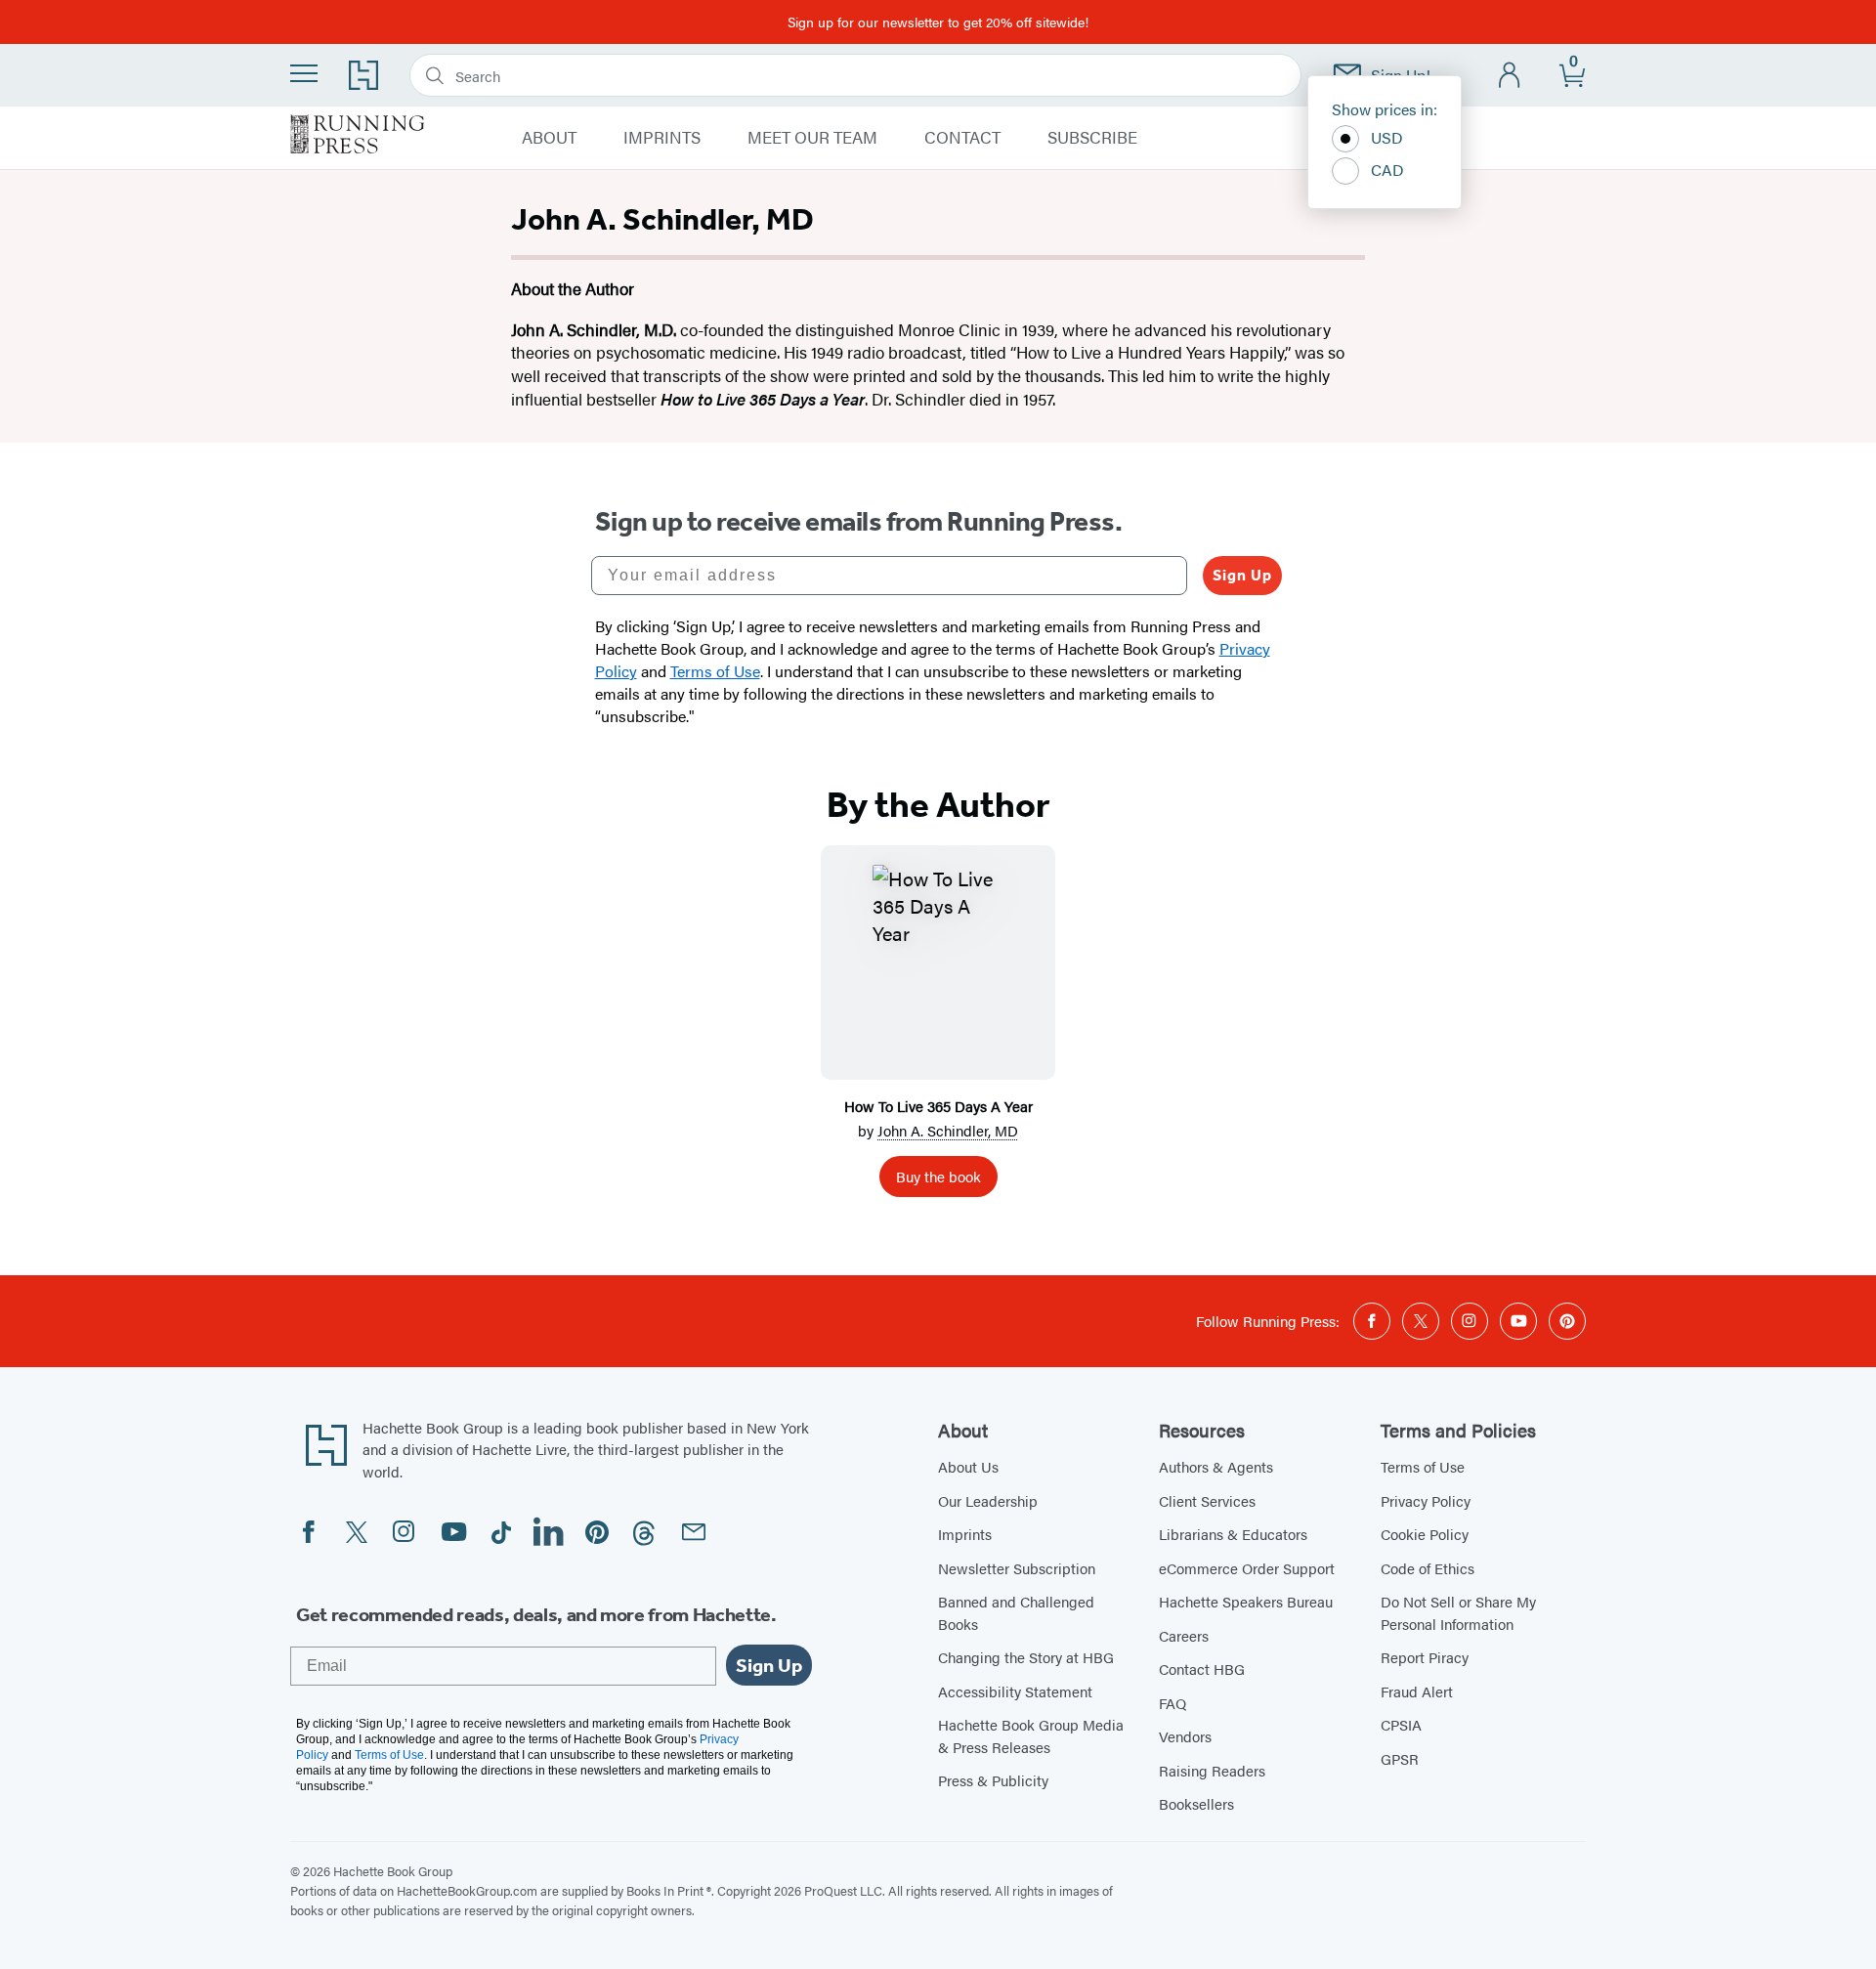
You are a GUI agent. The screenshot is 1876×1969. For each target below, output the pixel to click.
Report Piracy (1425, 1657)
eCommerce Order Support (1247, 1568)
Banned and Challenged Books (1016, 1612)
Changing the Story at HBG (1026, 1657)
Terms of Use (1423, 1466)
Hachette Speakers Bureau (1246, 1601)
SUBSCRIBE (1092, 138)
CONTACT (962, 138)
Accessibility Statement (1015, 1691)
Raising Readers (1212, 1770)
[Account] (1510, 76)
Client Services (1207, 1500)
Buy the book (938, 1176)
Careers (1184, 1635)
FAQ (1172, 1703)
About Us (968, 1466)
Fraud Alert (1417, 1691)
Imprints (965, 1534)
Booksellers (1196, 1803)
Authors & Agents (1216, 1466)
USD (1387, 137)
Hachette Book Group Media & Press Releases (1031, 1735)
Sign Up (1242, 575)
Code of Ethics (1428, 1568)
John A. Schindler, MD (948, 1130)
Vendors (1185, 1736)
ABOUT (549, 138)
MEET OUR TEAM (812, 138)
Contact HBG (1202, 1669)
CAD (1387, 170)
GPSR (1400, 1758)
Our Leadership (988, 1500)
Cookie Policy (1425, 1534)
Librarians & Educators (1233, 1534)
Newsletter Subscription (1017, 1568)
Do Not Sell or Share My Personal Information (1458, 1612)
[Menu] (304, 73)
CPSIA (1401, 1724)
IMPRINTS (662, 138)
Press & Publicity (993, 1780)
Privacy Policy (1426, 1500)
